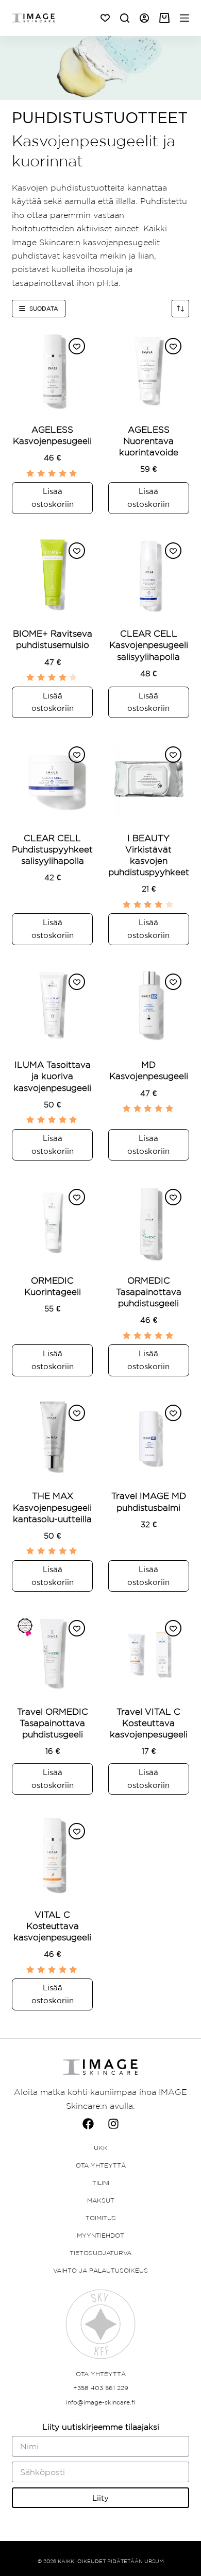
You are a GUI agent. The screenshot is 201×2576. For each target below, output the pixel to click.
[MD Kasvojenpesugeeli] (149, 1006)
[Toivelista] (105, 18)
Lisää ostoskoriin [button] (53, 498)
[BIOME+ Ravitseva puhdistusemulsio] (52, 575)
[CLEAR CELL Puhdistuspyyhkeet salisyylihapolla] (52, 779)
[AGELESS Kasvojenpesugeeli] (52, 371)
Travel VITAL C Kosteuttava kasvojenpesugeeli (149, 1723)
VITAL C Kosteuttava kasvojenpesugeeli (52, 1926)
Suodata (44, 309)
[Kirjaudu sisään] (144, 18)
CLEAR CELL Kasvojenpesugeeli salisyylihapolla (149, 645)
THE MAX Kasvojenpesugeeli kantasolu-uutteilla (52, 1507)
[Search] (125, 18)
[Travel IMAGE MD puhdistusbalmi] (149, 1437)
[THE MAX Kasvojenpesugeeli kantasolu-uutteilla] (52, 1437)
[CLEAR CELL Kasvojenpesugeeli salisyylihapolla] (149, 575)
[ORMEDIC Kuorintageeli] (52, 1222)
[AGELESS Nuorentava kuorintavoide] (149, 371)
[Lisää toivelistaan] (77, 346)
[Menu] (185, 18)
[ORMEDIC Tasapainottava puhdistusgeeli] (149, 1222)
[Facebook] (88, 2124)
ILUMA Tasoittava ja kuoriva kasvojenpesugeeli (52, 1076)
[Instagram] (113, 2124)
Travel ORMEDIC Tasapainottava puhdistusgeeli (53, 1723)
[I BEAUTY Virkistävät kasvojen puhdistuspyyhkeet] (149, 779)
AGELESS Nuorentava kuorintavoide (149, 441)
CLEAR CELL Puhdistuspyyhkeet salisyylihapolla (52, 849)
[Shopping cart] (164, 18)
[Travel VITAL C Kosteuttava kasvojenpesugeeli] (149, 1653)
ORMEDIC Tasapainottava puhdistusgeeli (149, 1292)
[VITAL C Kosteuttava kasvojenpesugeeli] (52, 1856)
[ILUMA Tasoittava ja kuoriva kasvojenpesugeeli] (52, 1006)
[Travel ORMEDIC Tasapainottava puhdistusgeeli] (52, 1653)
